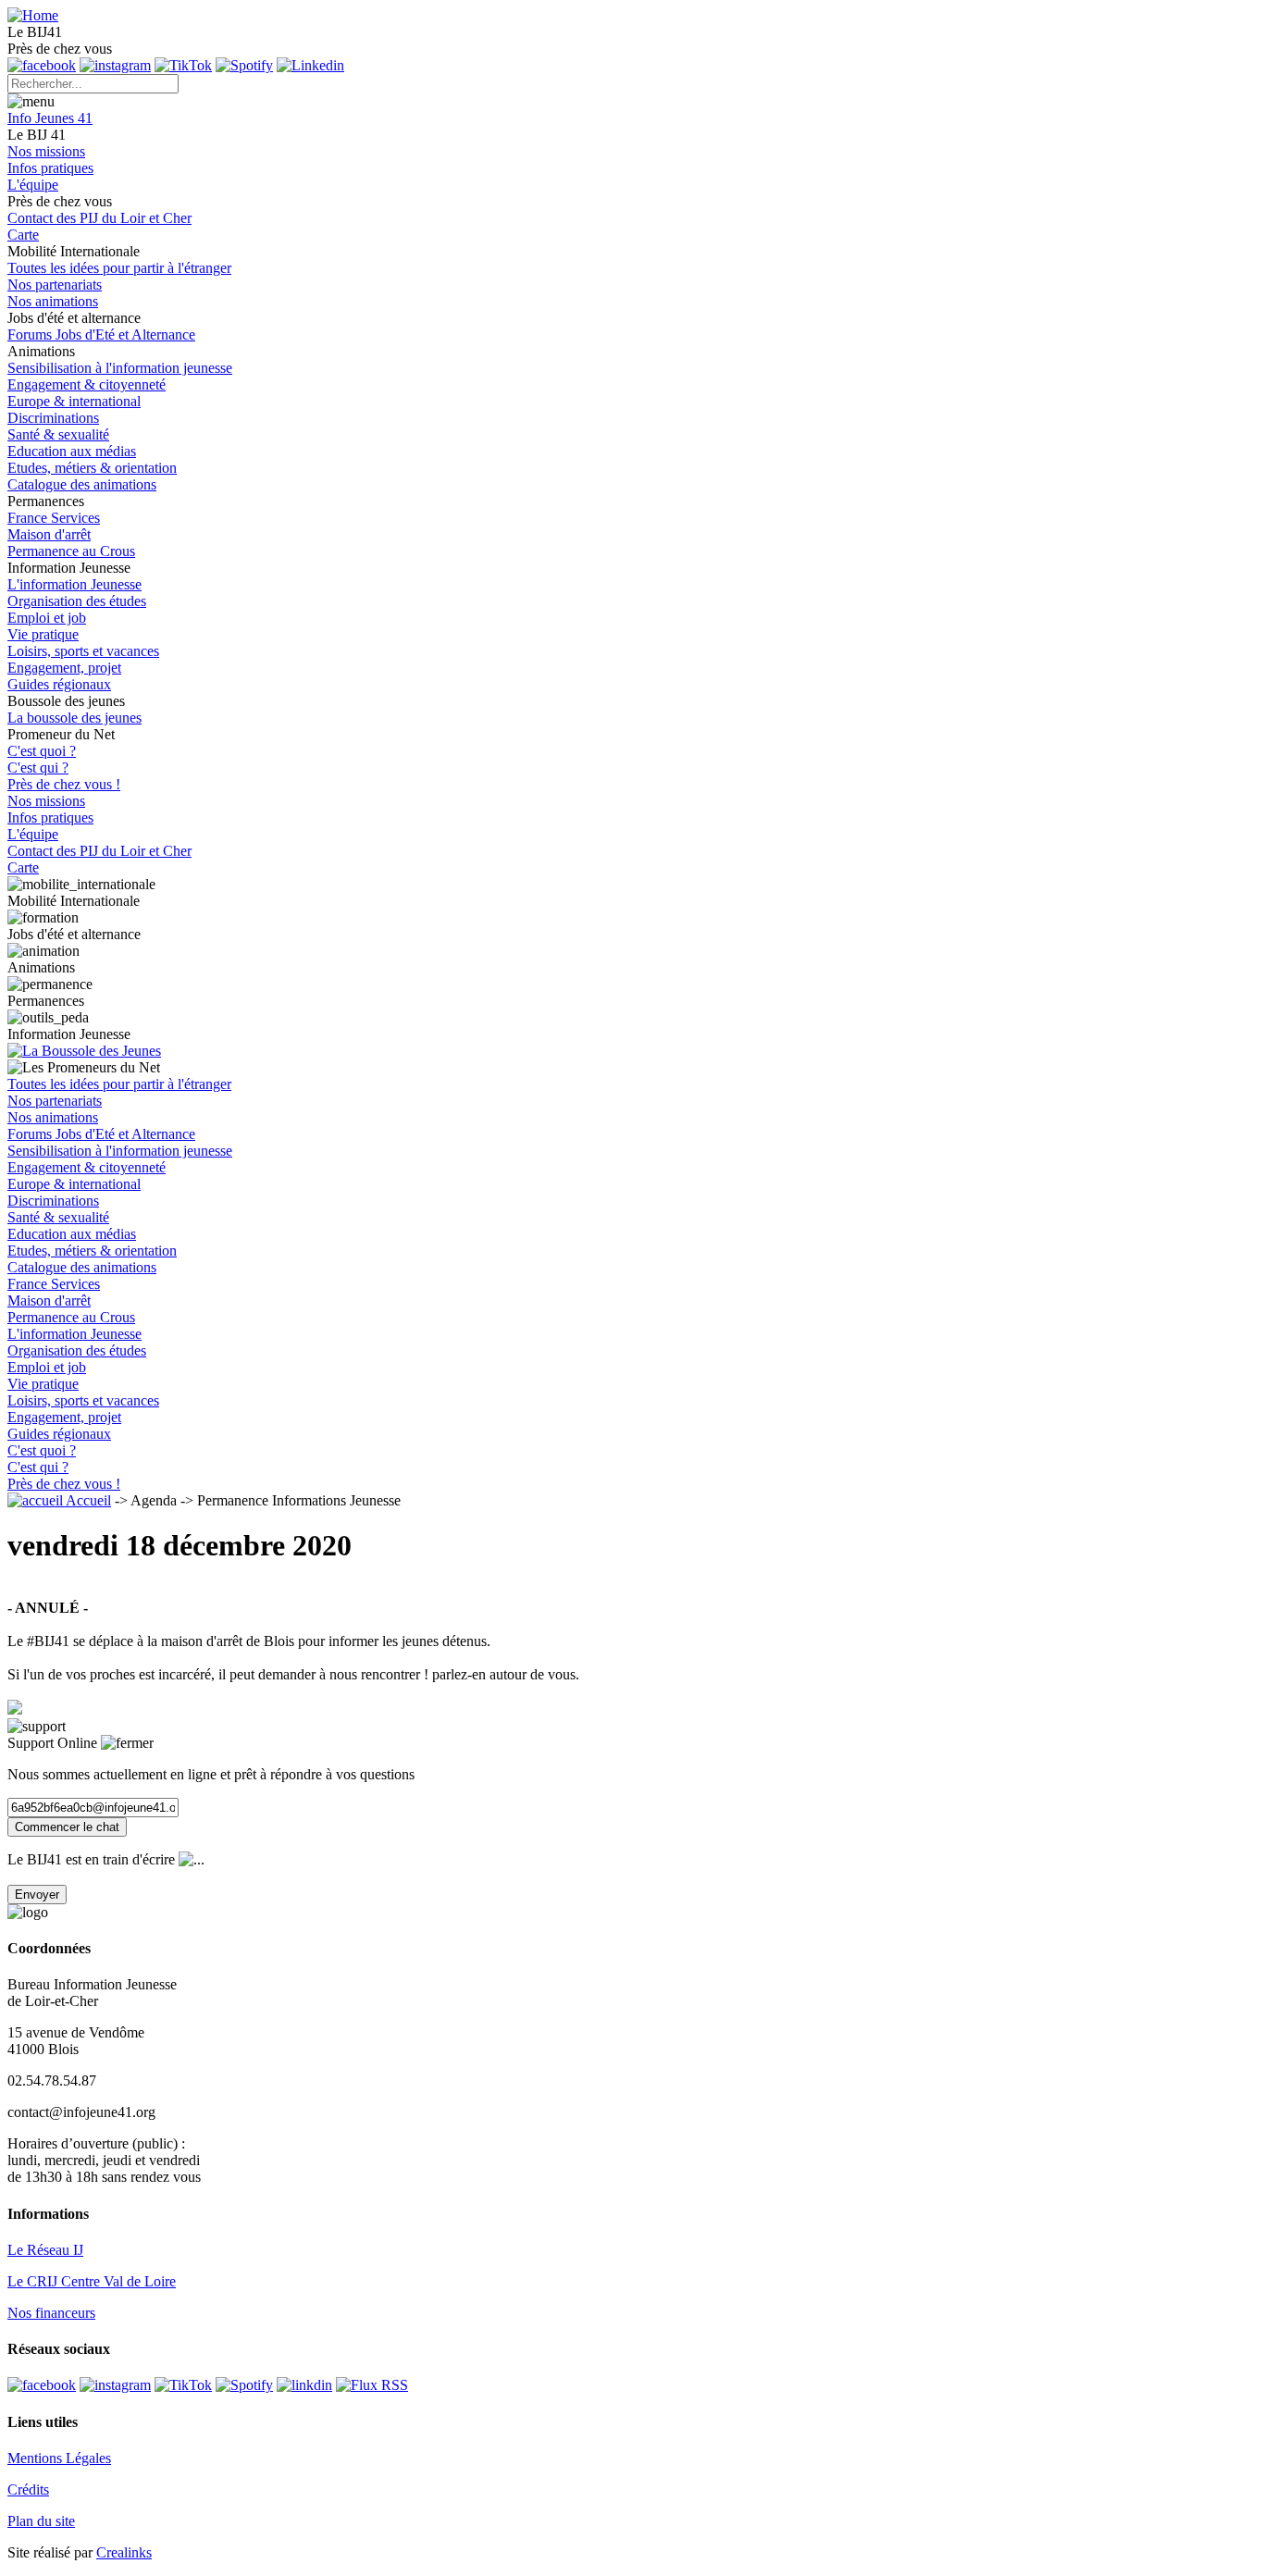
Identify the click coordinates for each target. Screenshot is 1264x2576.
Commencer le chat (67, 1827)
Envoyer (37, 1895)
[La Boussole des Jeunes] (632, 1051)
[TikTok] (183, 65)
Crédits (28, 2489)
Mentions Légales (59, 2458)
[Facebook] (42, 2385)
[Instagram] (115, 2385)
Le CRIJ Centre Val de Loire (92, 2281)
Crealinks (124, 2552)
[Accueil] (33, 15)
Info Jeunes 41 (50, 118)
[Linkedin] (310, 65)
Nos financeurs (51, 2313)
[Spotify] (244, 65)
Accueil (87, 1500)
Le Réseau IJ (45, 2250)
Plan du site (41, 2521)
